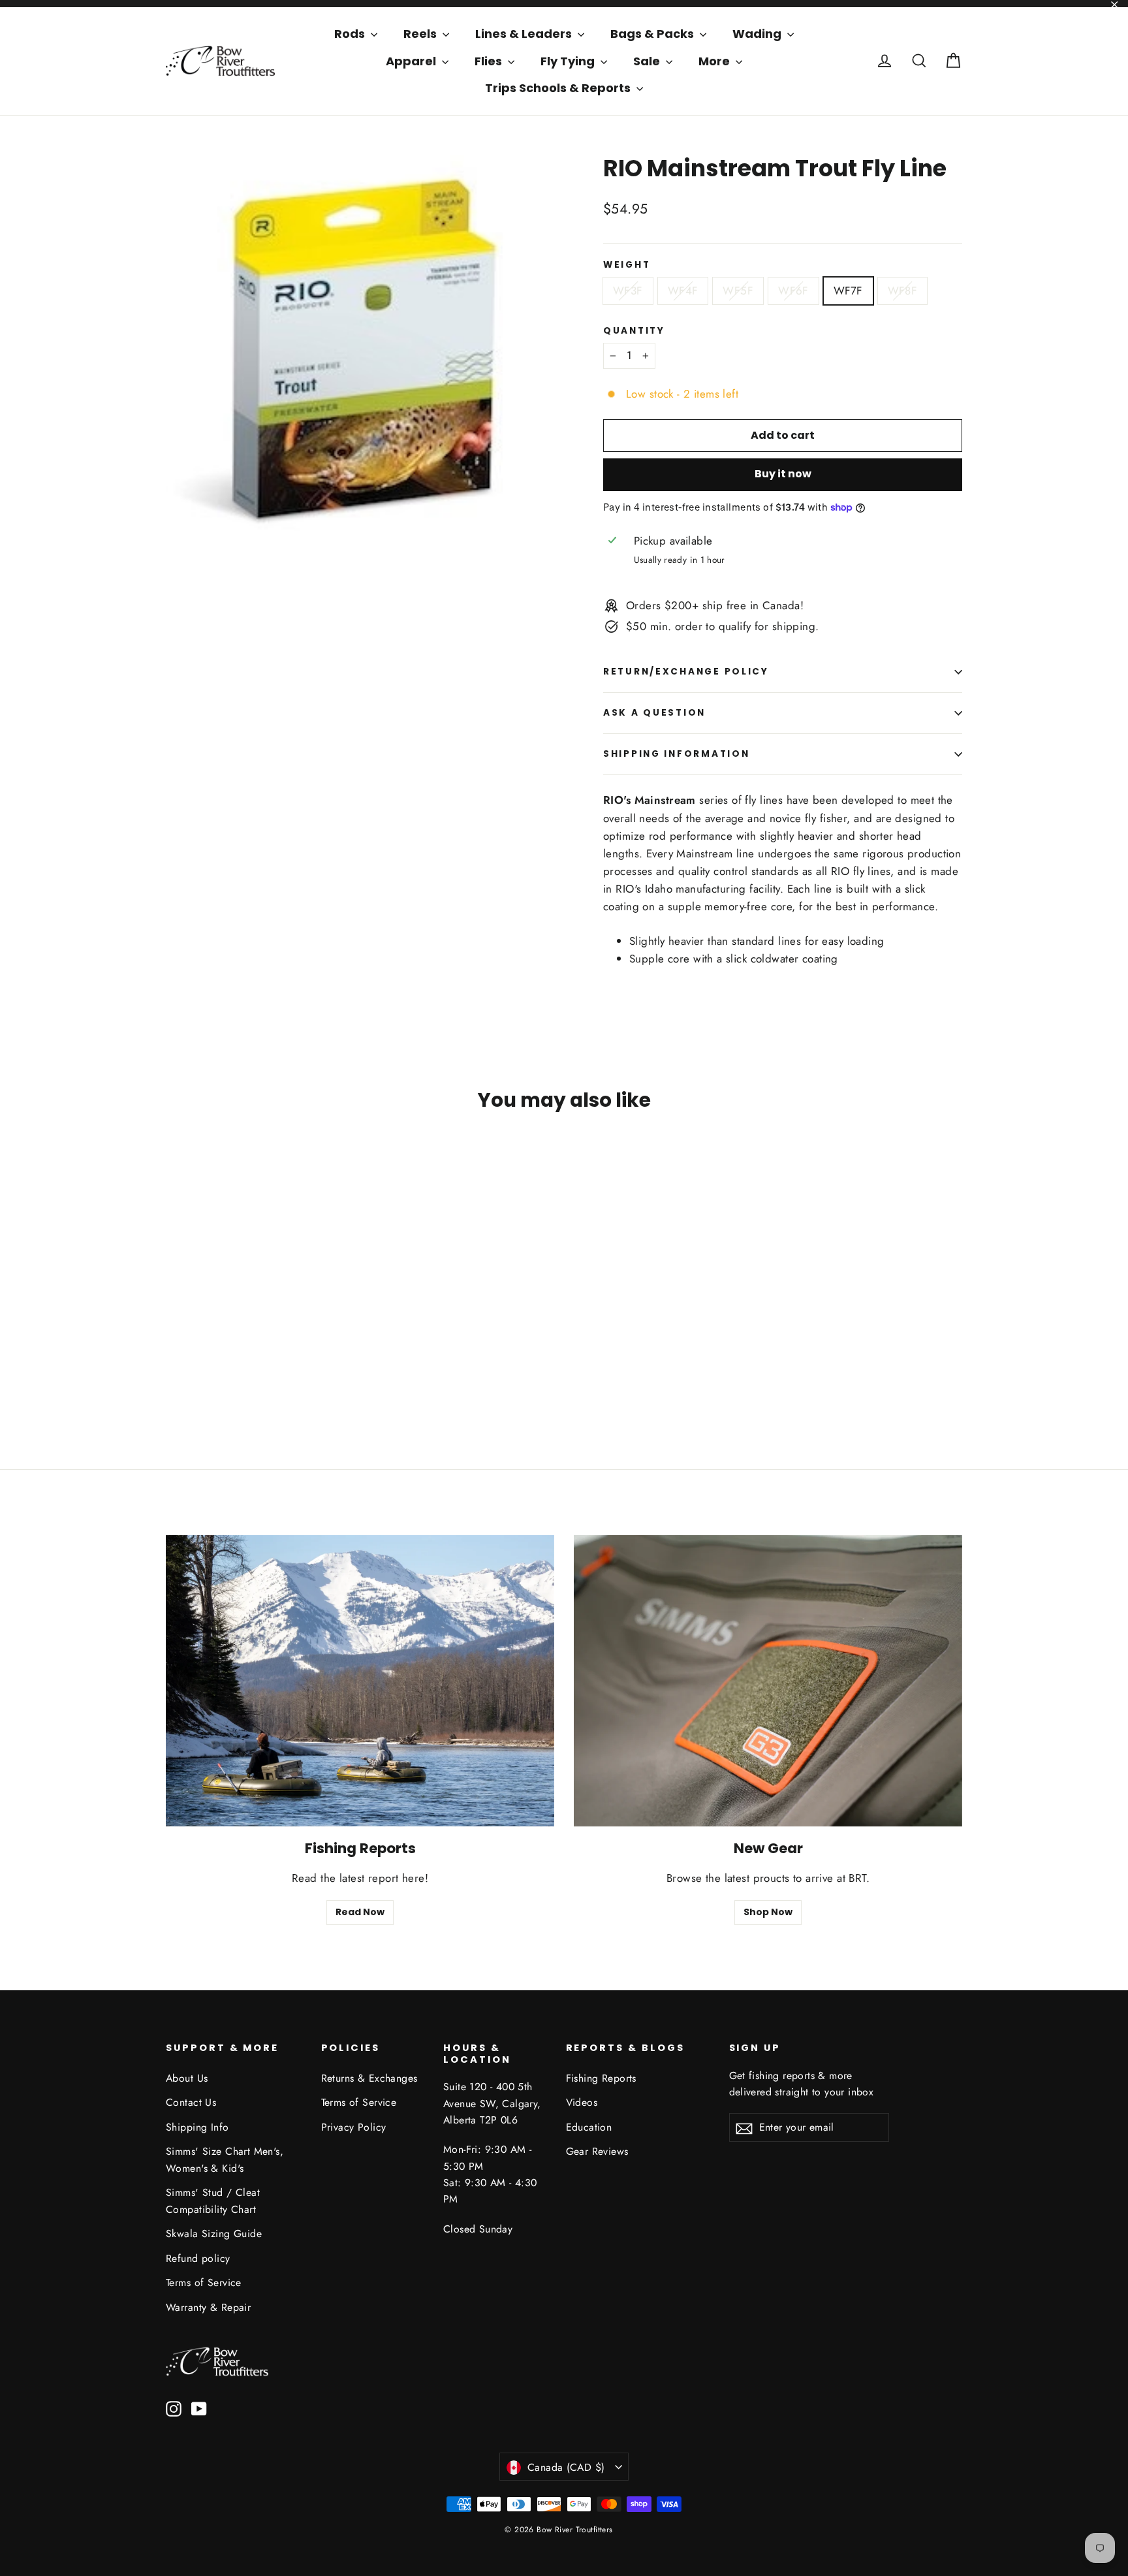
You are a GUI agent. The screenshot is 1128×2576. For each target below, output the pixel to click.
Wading (758, 34)
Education (589, 2127)
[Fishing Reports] (360, 1681)
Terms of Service (204, 2282)
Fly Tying (569, 61)
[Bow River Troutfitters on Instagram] (174, 2408)
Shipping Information (676, 754)
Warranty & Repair (208, 2307)
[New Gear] (768, 1681)
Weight (627, 265)
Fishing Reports (601, 2078)
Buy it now (783, 474)
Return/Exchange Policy (686, 672)
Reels (421, 34)
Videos (582, 2102)
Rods (351, 34)
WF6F (793, 291)
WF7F (848, 291)
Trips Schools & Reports (559, 88)
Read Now (360, 1912)
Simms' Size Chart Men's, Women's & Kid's (225, 2159)
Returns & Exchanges (369, 2078)
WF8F (903, 291)
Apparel (412, 61)
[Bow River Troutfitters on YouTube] (199, 2408)
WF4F (683, 291)
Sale (648, 61)
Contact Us (191, 2102)
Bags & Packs (653, 34)
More (715, 61)
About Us (187, 2078)
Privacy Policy (354, 2127)
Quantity (634, 331)
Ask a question (654, 713)
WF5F (738, 291)
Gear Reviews (597, 2151)
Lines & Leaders (525, 34)
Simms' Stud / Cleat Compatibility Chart (213, 2201)
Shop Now (768, 1912)
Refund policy (198, 2258)
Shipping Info (197, 2127)
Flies (490, 61)
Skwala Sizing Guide (214, 2234)
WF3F (628, 291)
